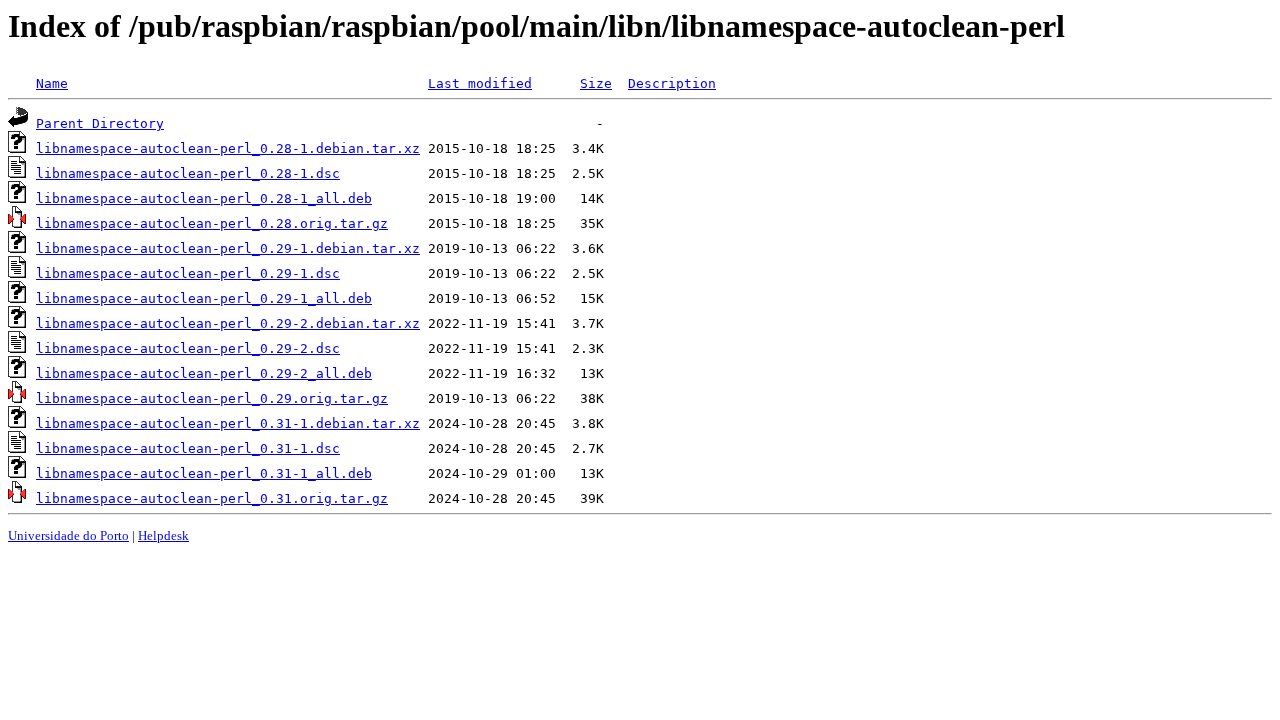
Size (596, 83)
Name (52, 83)
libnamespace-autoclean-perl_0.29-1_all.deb (204, 298)
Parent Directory (100, 123)
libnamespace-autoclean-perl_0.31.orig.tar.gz (212, 498)
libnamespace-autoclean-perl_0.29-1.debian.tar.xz (228, 248)
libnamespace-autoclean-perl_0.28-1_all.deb (204, 198)
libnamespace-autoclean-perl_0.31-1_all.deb (204, 473)
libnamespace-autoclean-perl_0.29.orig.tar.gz (212, 398)
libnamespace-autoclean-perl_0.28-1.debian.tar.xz (228, 148)
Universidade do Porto (68, 535)
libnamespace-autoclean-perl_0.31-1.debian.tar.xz (228, 423)
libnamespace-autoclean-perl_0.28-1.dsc (188, 173)
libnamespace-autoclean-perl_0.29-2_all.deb (204, 373)
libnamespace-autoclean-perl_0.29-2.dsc (188, 348)
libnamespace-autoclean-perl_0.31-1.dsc (188, 448)
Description (672, 83)
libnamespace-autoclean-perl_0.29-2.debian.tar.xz (228, 323)
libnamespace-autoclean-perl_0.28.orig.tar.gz (212, 223)
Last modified (480, 83)
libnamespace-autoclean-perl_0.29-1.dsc (188, 273)
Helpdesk (163, 535)
